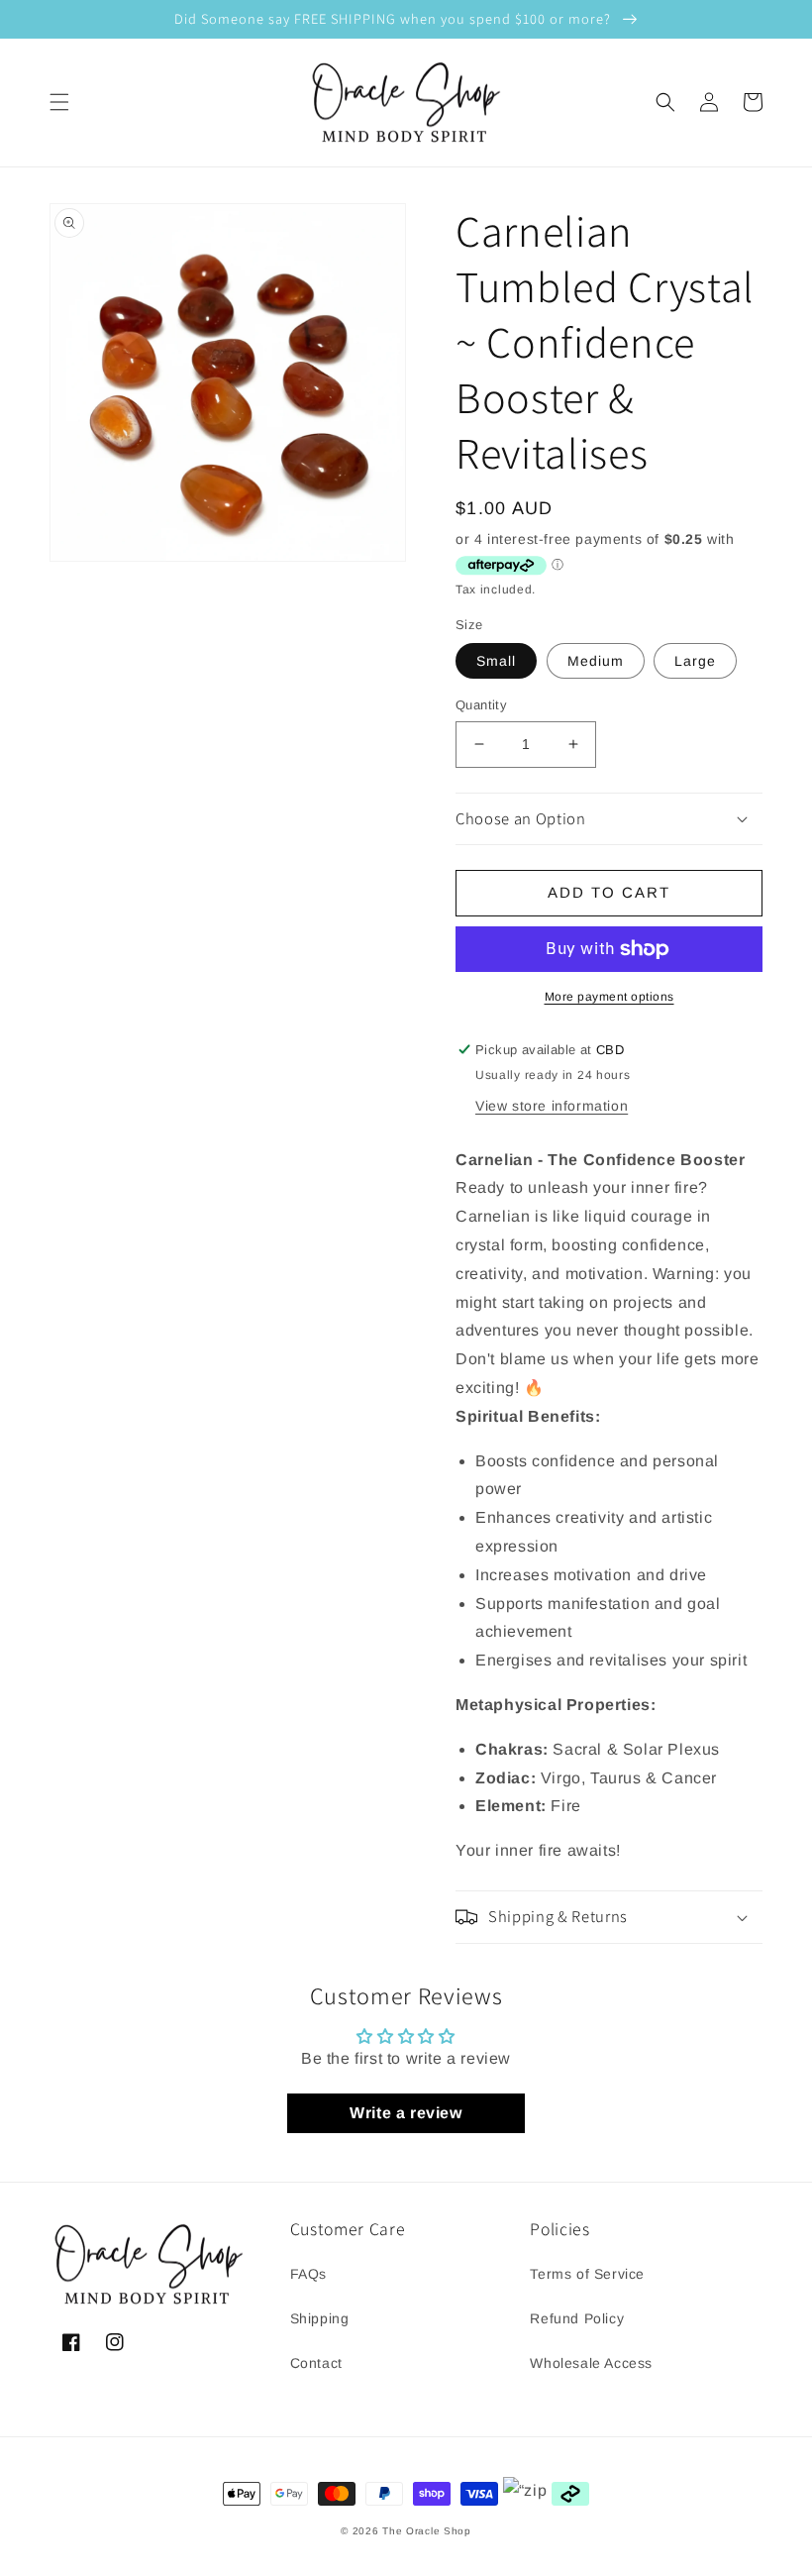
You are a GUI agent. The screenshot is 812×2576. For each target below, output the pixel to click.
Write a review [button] (406, 2113)
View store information (552, 1106)
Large (695, 661)
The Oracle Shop (427, 2531)
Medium (596, 661)
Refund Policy (577, 2318)
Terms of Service (587, 2274)
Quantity (481, 705)
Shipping (320, 2318)
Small (496, 661)
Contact (316, 2363)
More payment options (609, 997)
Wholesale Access (591, 2363)
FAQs (308, 2274)
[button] (59, 102)
